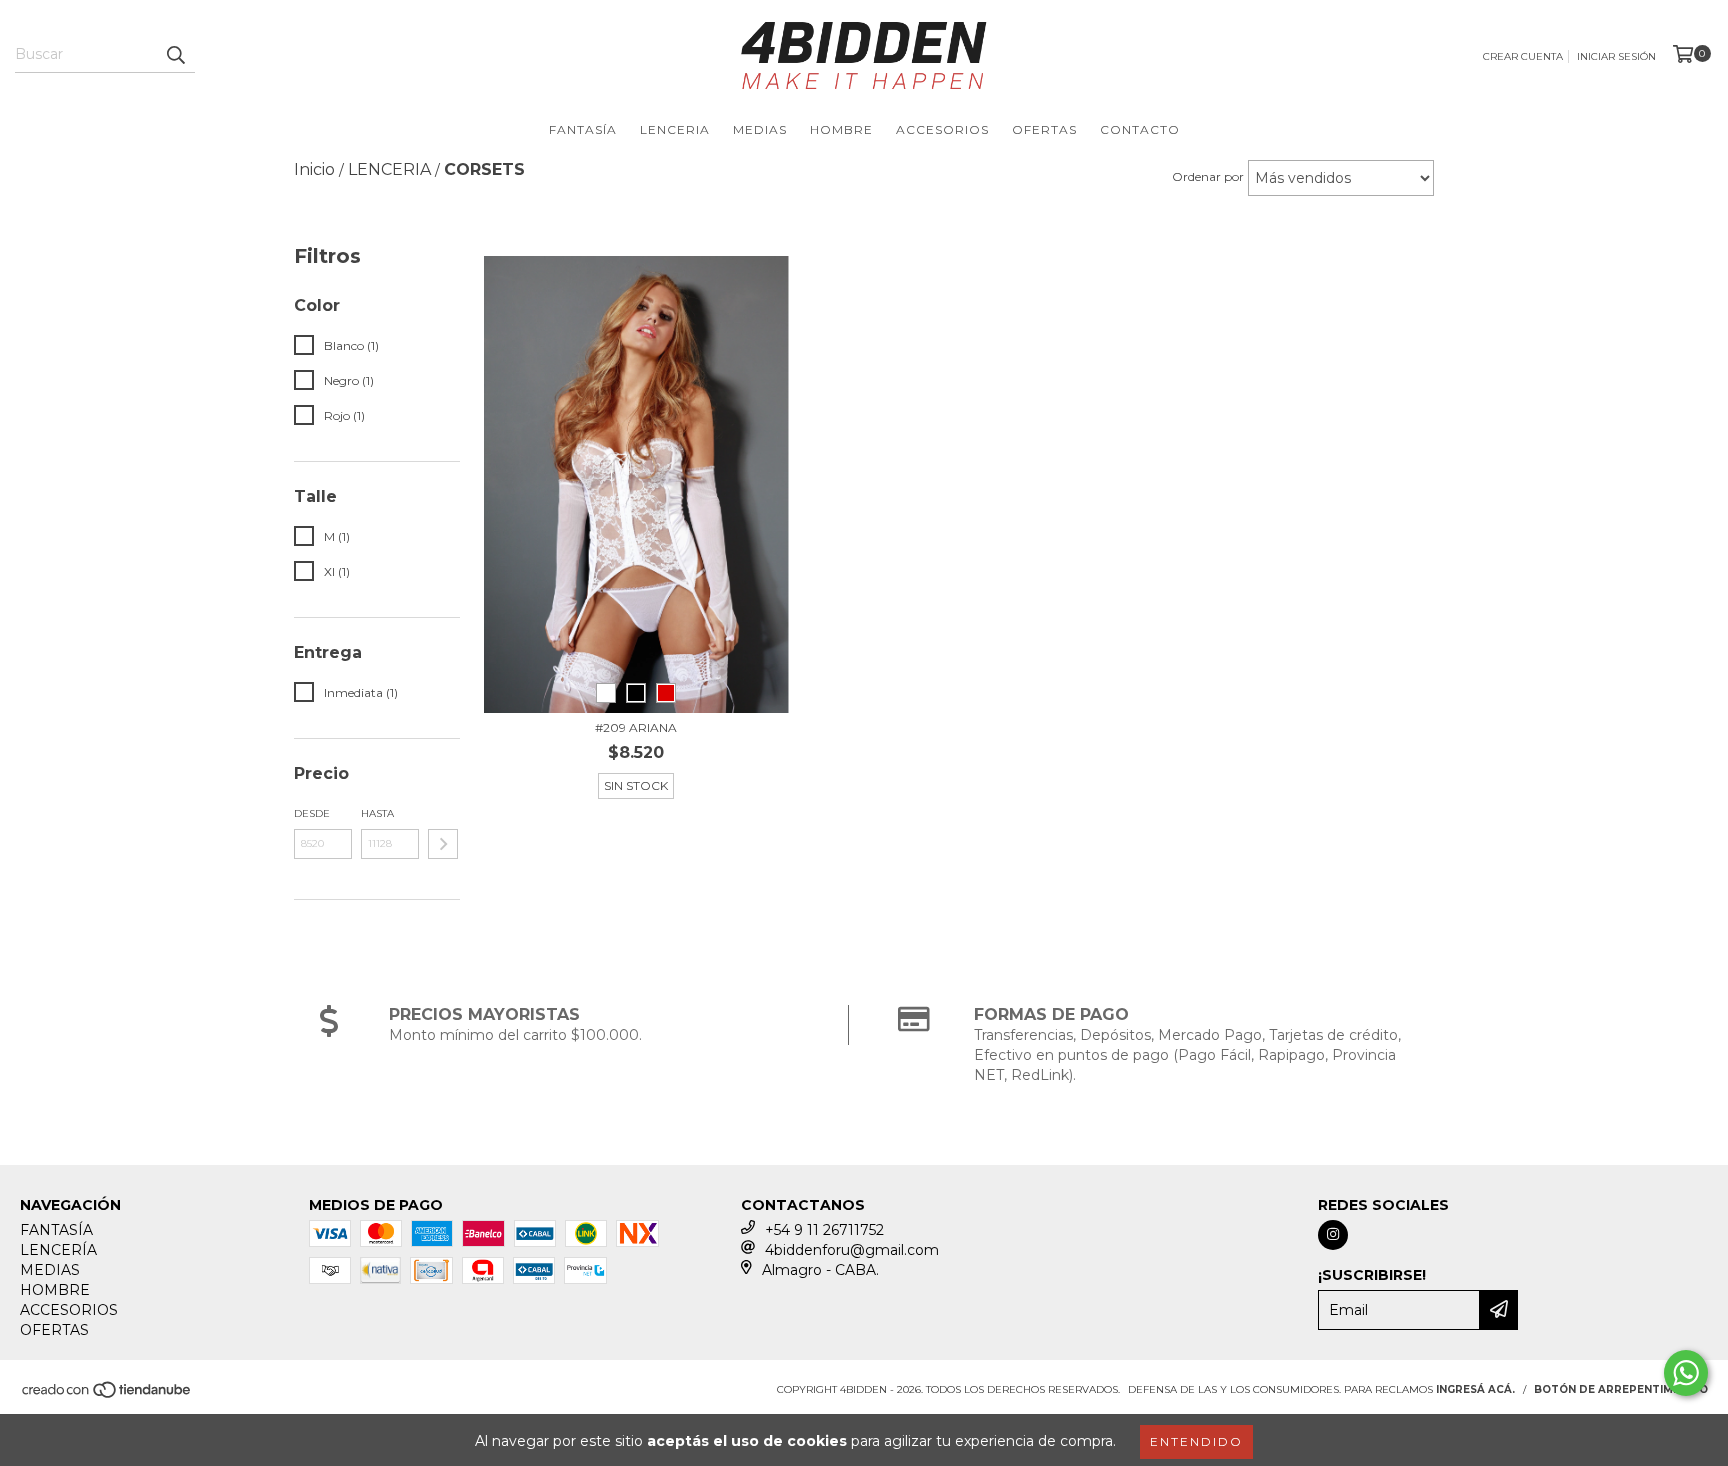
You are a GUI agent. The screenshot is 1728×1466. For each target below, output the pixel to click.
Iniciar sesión (1616, 56)
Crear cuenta (1523, 56)
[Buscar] (175, 55)
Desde (312, 813)
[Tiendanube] (107, 1395)
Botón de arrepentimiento (1621, 1389)
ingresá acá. (1475, 1389)
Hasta (377, 813)
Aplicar (443, 844)
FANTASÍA (583, 129)
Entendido (1196, 1441)
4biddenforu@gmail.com (852, 1250)
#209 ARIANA (636, 727)
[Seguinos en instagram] (1333, 1235)
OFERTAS (1044, 129)
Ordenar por (1208, 176)
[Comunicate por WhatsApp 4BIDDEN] (1686, 1373)
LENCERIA (675, 129)
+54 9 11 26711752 (824, 1230)
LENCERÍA (58, 1250)
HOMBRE (841, 129)
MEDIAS (760, 129)
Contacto (1140, 129)
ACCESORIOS (942, 129)
